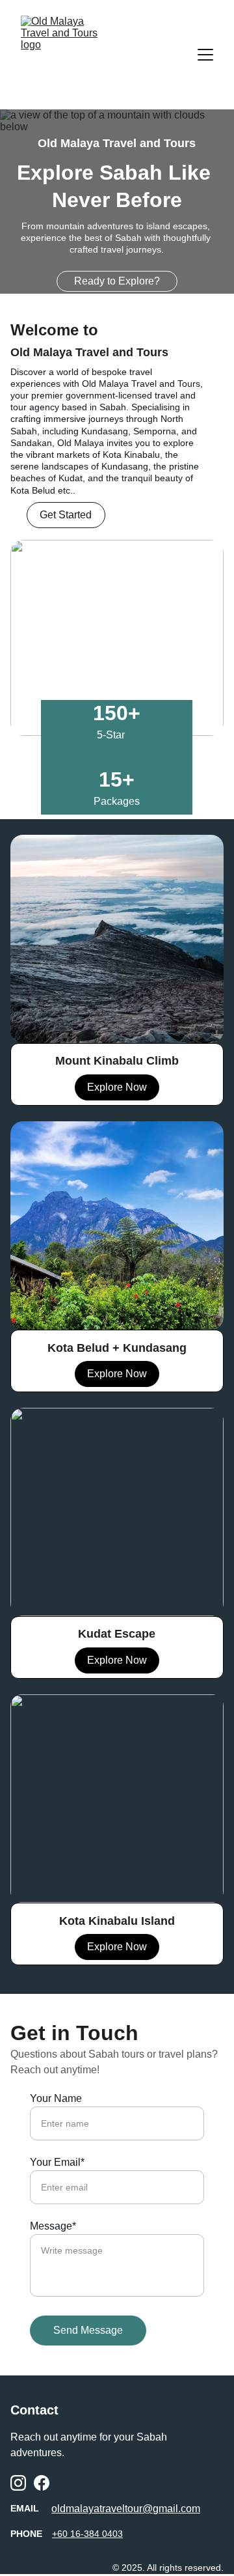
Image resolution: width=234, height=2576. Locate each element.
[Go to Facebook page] (42, 2483)
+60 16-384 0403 (87, 2534)
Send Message (88, 2330)
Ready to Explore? (117, 281)
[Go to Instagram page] (18, 2483)
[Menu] (205, 55)
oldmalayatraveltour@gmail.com (126, 2509)
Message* (53, 2226)
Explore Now (117, 1947)
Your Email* (57, 2162)
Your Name (56, 2098)
